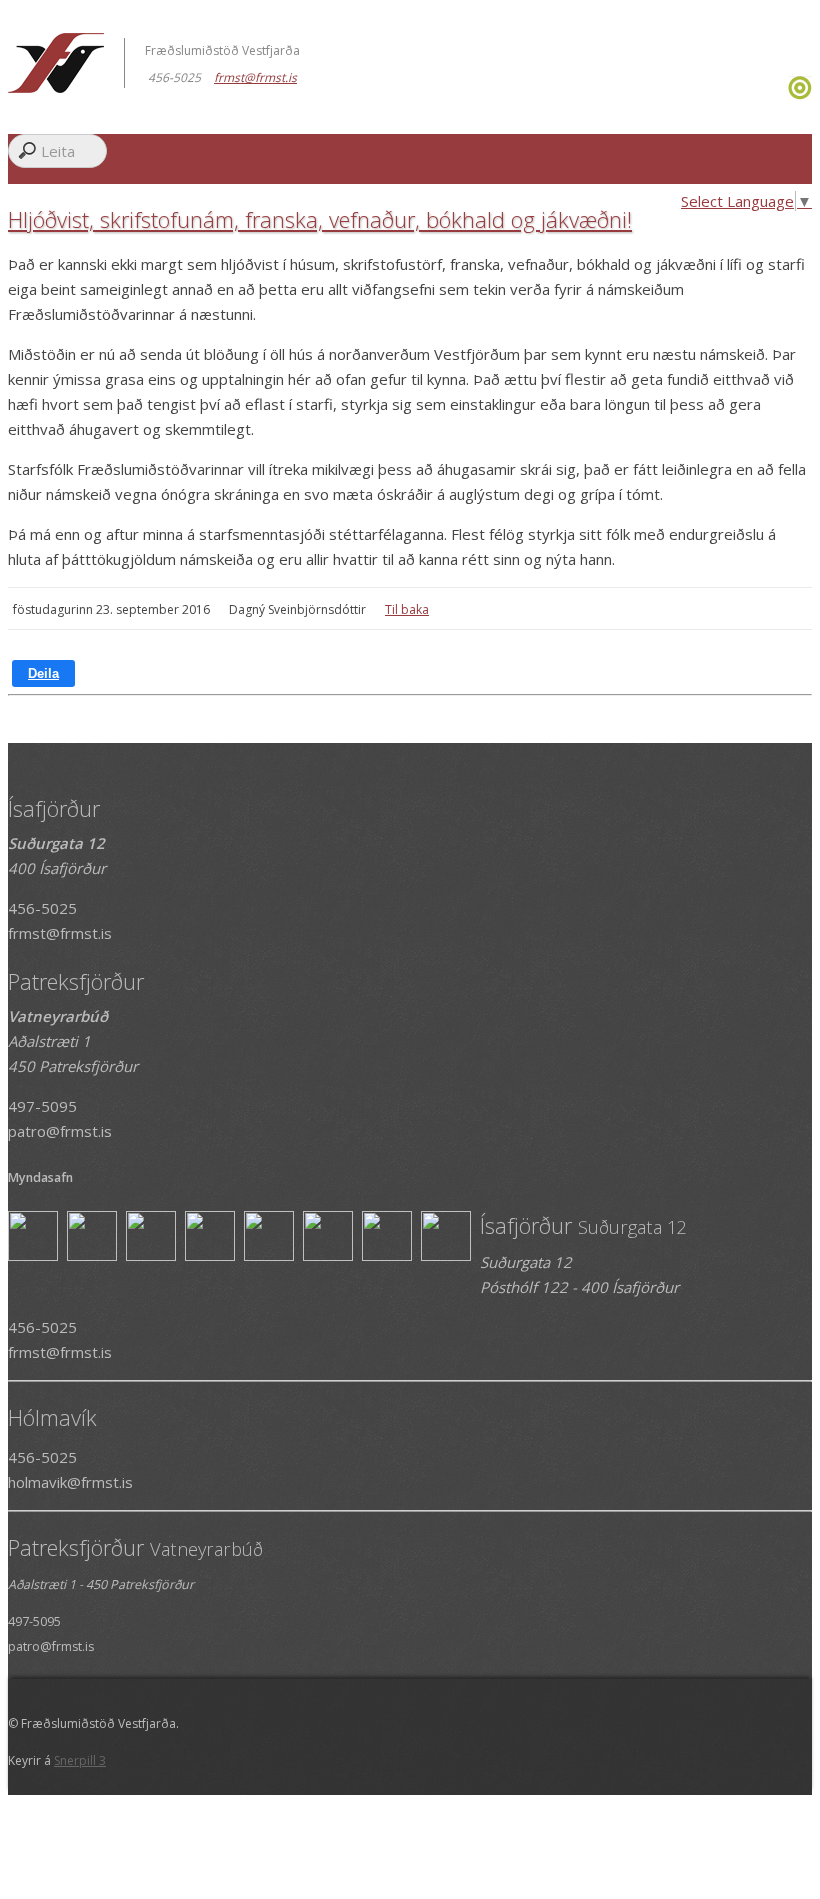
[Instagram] (785, 94)
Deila (43, 673)
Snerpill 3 (80, 1760)
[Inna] (800, 94)
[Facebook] (780, 94)
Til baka (407, 609)
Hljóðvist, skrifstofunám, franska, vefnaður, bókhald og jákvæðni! (320, 219)
